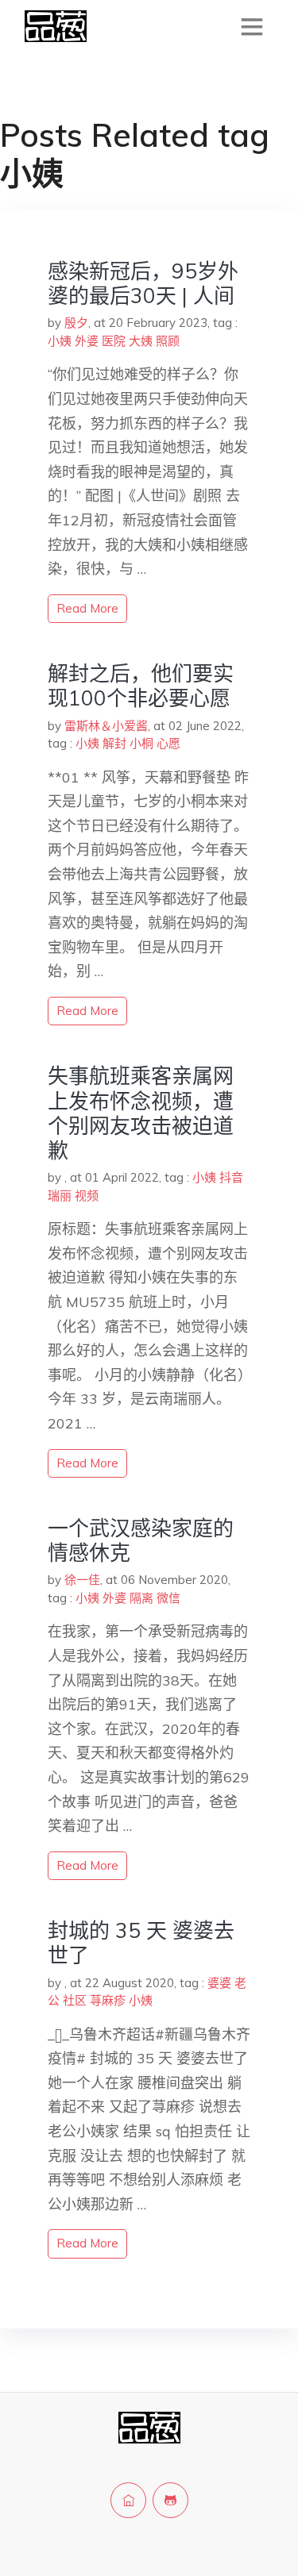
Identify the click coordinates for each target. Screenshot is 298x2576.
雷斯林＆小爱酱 (106, 726)
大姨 (141, 341)
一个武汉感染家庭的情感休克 (141, 1540)
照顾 (168, 341)
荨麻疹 (108, 2000)
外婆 (87, 341)
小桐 (141, 743)
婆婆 (219, 1983)
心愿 (168, 743)
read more (87, 608)
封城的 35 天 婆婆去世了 (141, 1943)
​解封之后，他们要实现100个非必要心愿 (141, 686)
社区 (75, 2000)
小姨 (60, 341)
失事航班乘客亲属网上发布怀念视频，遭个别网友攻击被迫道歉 (141, 1113)
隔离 (141, 1598)
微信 (168, 1598)
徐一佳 (82, 1580)
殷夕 (76, 323)
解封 (114, 743)
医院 (114, 341)
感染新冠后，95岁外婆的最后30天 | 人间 (143, 283)
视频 (87, 1196)
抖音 (231, 1177)
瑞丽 (60, 1196)
